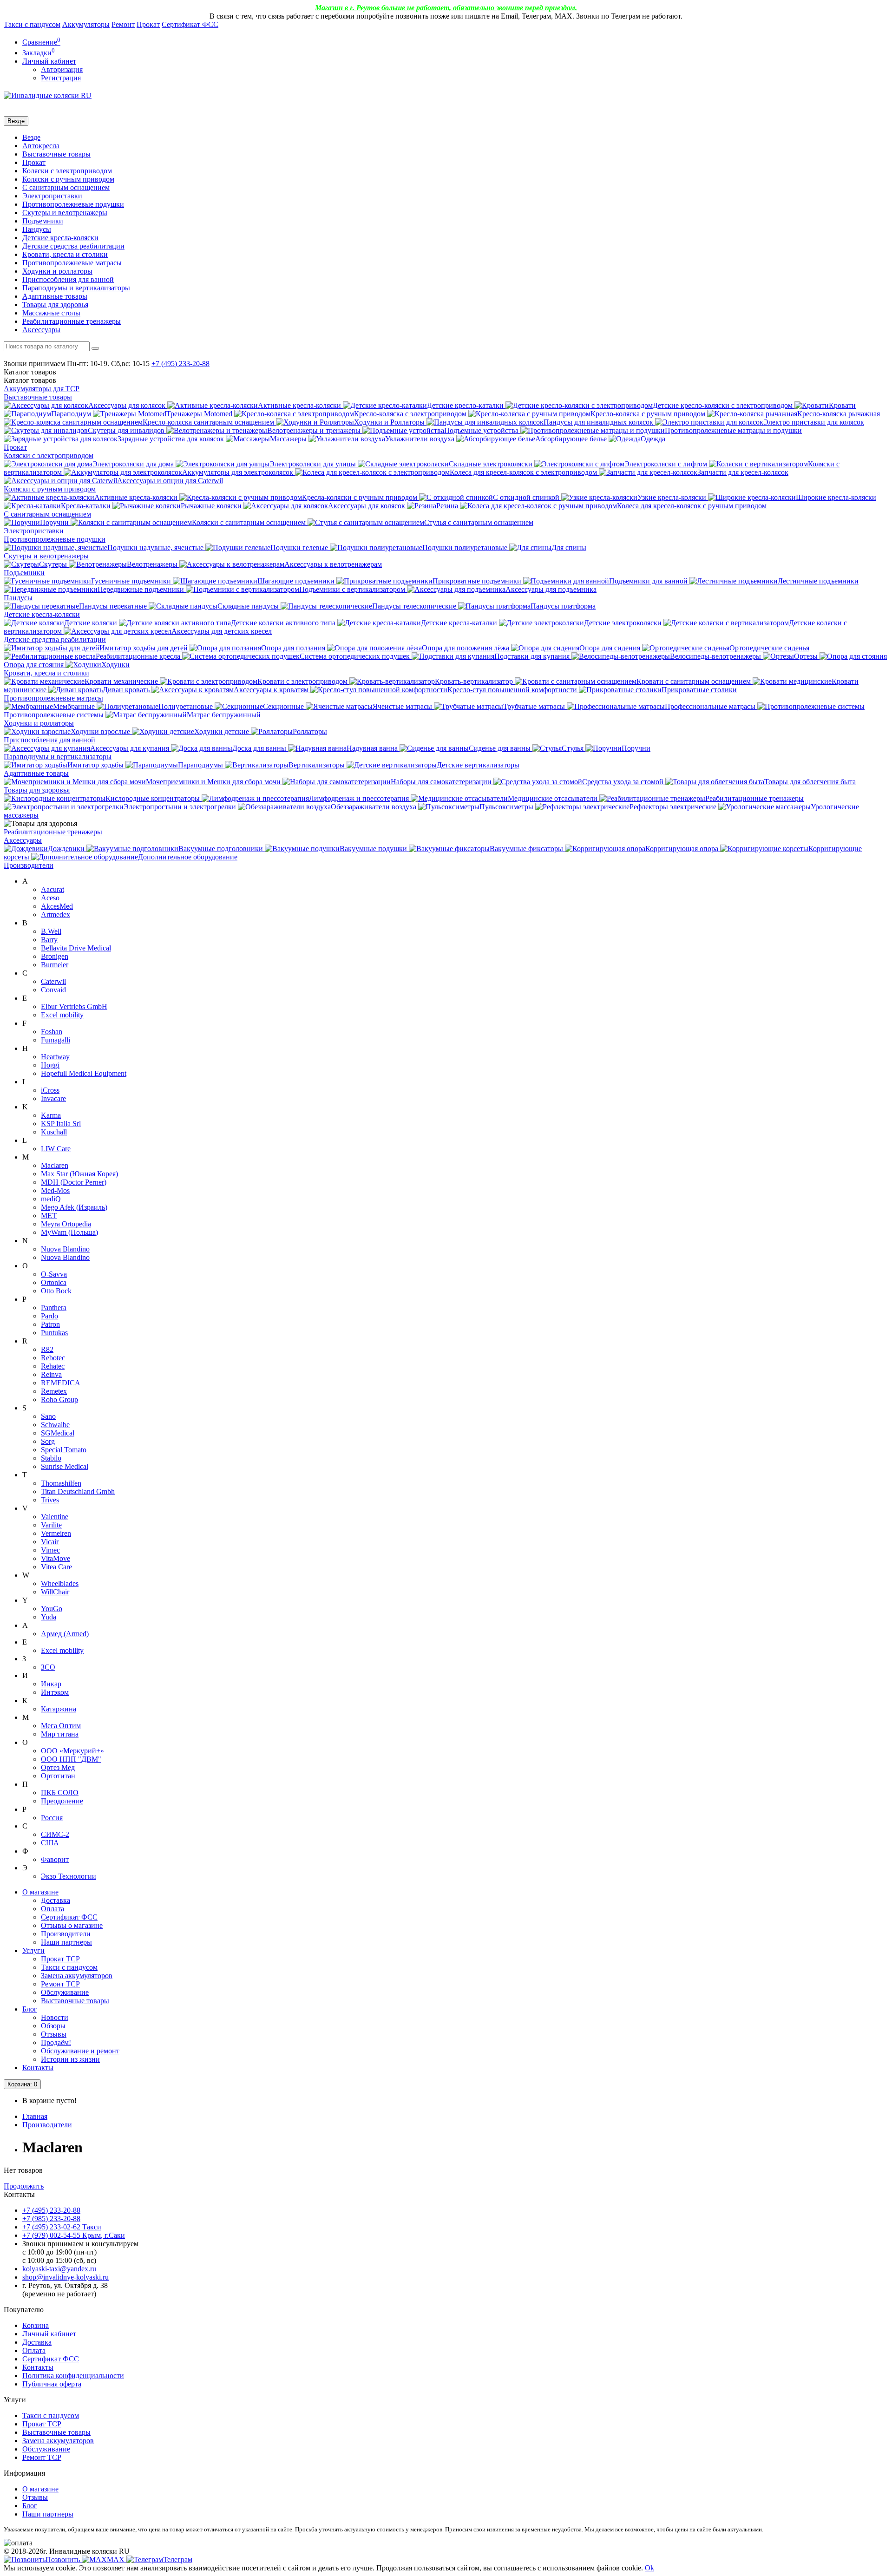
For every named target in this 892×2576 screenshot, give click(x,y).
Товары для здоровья (55, 305)
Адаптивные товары (55, 296)
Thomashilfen (61, 1483)
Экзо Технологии (69, 1876)
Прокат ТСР (60, 1959)
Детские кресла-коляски (60, 238)
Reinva (51, 1374)
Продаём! (56, 2042)
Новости (55, 2017)
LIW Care (56, 1149)
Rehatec (53, 1366)
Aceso (50, 898)
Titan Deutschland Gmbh (78, 1491)
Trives (50, 1500)
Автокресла (41, 146)
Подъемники (43, 221)
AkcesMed (57, 906)
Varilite (51, 1525)
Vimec (50, 1550)
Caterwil (53, 981)
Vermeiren (56, 1533)
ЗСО (48, 1667)
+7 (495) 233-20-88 (51, 2210)
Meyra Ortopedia (66, 1224)
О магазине (40, 1892)
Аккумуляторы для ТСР (42, 389)
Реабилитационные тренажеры (72, 321)
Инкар (51, 1684)
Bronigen (55, 956)
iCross (50, 1090)
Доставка (56, 1900)
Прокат (148, 24)
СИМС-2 (55, 1834)
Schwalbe (55, 1425)
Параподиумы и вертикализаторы (76, 288)
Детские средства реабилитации (73, 246)
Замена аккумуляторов (77, 1976)
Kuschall (54, 1132)
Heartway (55, 1057)
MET (49, 1216)
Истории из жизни (70, 2059)
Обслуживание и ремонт (80, 2051)
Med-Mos (55, 1190)
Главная (35, 2116)
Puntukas (54, 1333)
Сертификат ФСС (190, 24)
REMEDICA (61, 1383)
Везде (31, 137)
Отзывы (54, 2034)
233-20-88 (180, 364)
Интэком (55, 1692)
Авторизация (62, 69)
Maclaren (55, 1165)
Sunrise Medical (65, 1466)
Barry (49, 940)
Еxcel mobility (62, 1650)
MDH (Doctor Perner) (74, 1182)
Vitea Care (56, 1567)
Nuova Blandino (65, 1249)
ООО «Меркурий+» (72, 1751)
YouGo (52, 1609)
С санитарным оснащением (66, 187)
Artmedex (56, 914)
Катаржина (59, 1709)
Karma (51, 1115)
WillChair (55, 1592)
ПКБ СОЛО (60, 1793)
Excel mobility (62, 1015)
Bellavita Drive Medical (76, 948)
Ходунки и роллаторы (57, 271)
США (50, 1843)
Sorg (48, 1441)
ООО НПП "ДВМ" (71, 1759)
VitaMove (56, 1558)
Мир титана (60, 1734)
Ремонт (123, 24)
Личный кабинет (49, 2334)
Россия (52, 1818)
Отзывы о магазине (72, 1925)
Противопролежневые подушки (73, 204)
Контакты (38, 2068)
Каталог (30, 380)
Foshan (52, 1032)
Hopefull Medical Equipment (84, 1073)
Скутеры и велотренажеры (65, 213)
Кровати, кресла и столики (65, 254)
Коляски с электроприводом (67, 171)
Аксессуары (41, 330)
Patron (50, 1324)
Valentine (55, 1517)
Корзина (36, 2325)
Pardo (49, 1316)
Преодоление (62, 1801)
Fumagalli (56, 1040)
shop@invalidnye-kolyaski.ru (66, 2277)
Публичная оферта (52, 2384)
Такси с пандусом (32, 24)
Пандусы (37, 229)
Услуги (33, 1950)
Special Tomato (64, 1450)
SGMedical (58, 1433)
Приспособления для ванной (68, 279)
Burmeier (55, 965)
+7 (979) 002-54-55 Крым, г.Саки (74, 2235)
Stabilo (51, 1458)
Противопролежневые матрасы (72, 263)
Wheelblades (60, 1583)
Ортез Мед (58, 1767)
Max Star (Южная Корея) (79, 1174)
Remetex (54, 1391)
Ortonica (54, 1282)
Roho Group (59, 1399)
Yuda (49, 1617)
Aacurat (52, 889)
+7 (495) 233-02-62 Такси (62, 2227)
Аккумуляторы (86, 24)
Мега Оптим (61, 1726)
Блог (30, 2009)
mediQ (51, 1199)
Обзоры (53, 2026)
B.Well (51, 931)
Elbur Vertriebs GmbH (74, 1006)
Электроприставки (52, 196)
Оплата (52, 1909)
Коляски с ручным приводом (68, 179)
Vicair (50, 1542)
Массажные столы (51, 313)
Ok (649, 2568)
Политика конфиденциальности (73, 2376)
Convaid (53, 990)
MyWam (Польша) (69, 1232)
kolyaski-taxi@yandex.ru (59, 2269)
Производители (29, 865)
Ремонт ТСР (60, 1984)
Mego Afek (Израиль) (74, 1207)
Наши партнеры (66, 1942)
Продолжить (24, 2186)
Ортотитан (58, 1776)
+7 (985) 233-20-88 (51, 2219)
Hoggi (50, 1065)
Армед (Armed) (65, 1634)
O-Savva (54, 1274)
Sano (48, 1416)
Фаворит (55, 1859)
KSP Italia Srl (61, 1124)
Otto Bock (56, 1291)
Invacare (53, 1098)
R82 (47, 1349)
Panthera (54, 1308)
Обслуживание (65, 1992)
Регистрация (61, 78)
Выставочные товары (56, 154)
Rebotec (53, 1358)
